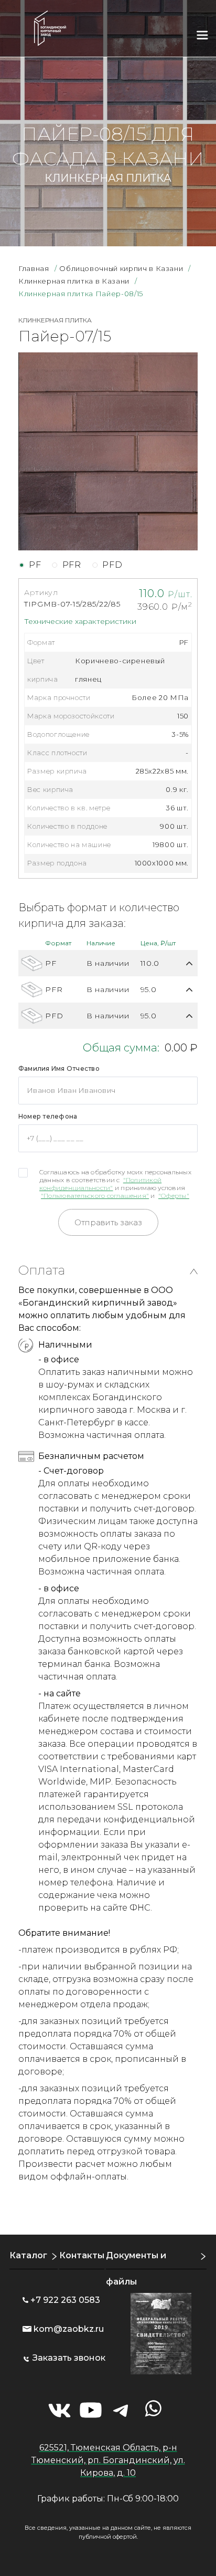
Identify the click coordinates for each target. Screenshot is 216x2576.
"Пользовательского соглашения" (95, 1196)
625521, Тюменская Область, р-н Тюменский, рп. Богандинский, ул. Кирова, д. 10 (108, 2460)
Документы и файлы (136, 2269)
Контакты (82, 2255)
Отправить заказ (108, 1222)
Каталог (28, 2255)
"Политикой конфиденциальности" (100, 1184)
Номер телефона (48, 1116)
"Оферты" (174, 1196)
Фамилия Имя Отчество (59, 1068)
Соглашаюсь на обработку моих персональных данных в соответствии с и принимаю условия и (115, 1184)
